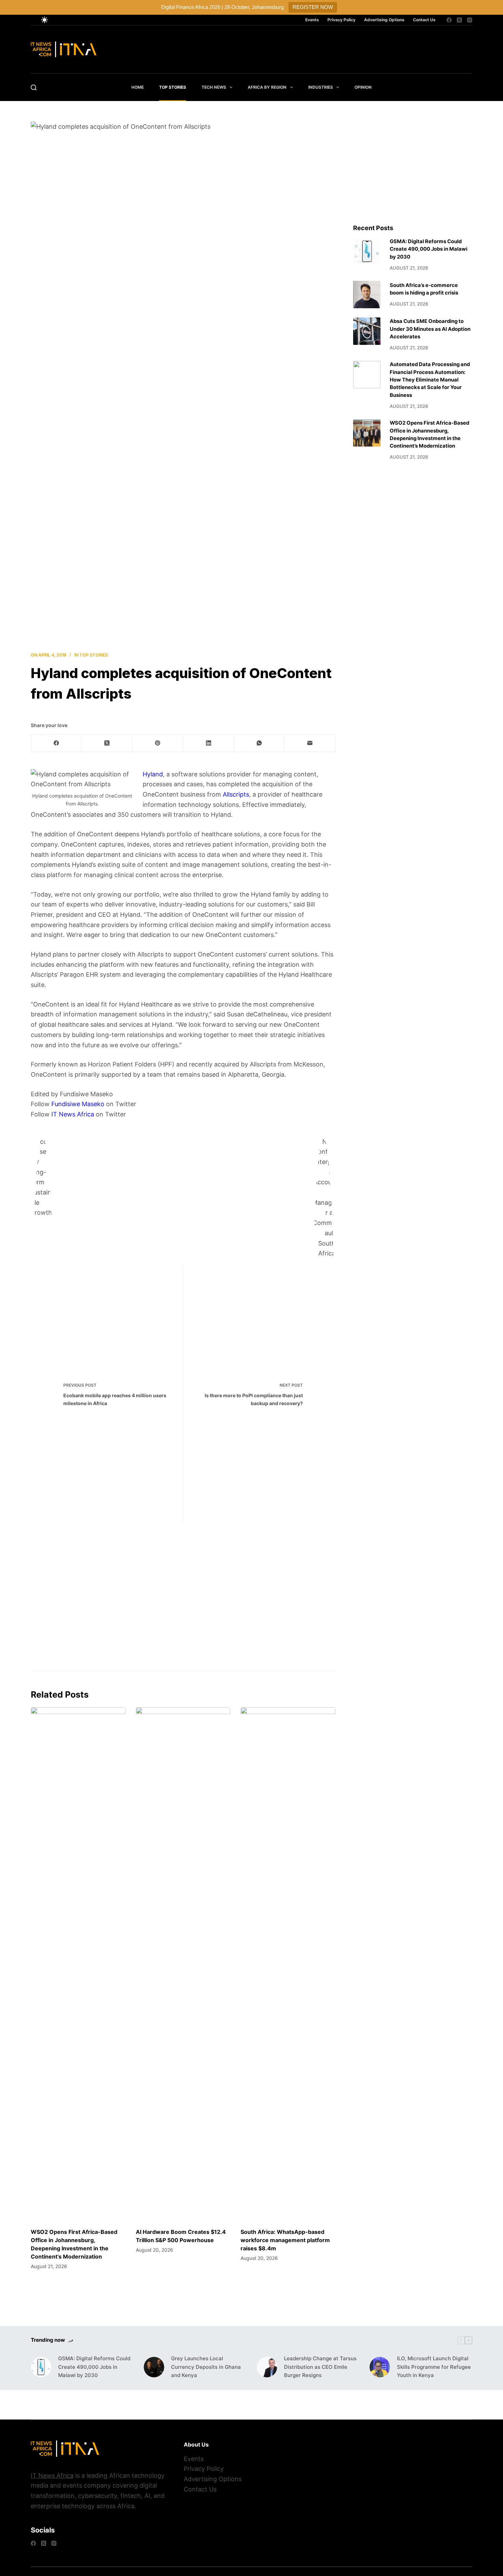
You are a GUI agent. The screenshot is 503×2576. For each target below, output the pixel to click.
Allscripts (236, 794)
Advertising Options (384, 20)
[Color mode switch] (44, 20)
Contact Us (424, 20)
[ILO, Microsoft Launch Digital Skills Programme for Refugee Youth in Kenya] (380, 2367)
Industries (321, 87)
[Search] (34, 87)
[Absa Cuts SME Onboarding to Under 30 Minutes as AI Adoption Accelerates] (367, 331)
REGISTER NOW (313, 7)
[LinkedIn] (209, 743)
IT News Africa (73, 1114)
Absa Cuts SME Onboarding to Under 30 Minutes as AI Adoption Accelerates (430, 329)
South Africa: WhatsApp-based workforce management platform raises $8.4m (285, 2240)
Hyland (153, 774)
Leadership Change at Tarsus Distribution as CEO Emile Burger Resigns (320, 2367)
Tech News (214, 87)
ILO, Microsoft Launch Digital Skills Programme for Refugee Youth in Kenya (434, 2367)
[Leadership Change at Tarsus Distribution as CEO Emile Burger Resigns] (267, 2367)
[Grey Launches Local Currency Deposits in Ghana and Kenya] (154, 2367)
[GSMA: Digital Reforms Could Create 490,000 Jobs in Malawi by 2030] (367, 251)
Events (312, 20)
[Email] (310, 743)
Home (138, 87)
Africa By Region (267, 87)
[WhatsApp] (259, 743)
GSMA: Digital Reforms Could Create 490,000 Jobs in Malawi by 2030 (429, 249)
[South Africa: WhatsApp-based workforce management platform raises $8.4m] (288, 1964)
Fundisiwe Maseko (78, 1104)
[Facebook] (449, 20)
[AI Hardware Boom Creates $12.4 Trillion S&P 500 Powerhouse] (183, 1964)
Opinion (363, 87)
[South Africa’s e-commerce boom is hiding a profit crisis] (367, 295)
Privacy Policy (341, 20)
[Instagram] (470, 20)
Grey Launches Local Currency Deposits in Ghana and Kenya (206, 2367)
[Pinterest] (158, 743)
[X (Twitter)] (459, 20)
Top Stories (173, 87)
